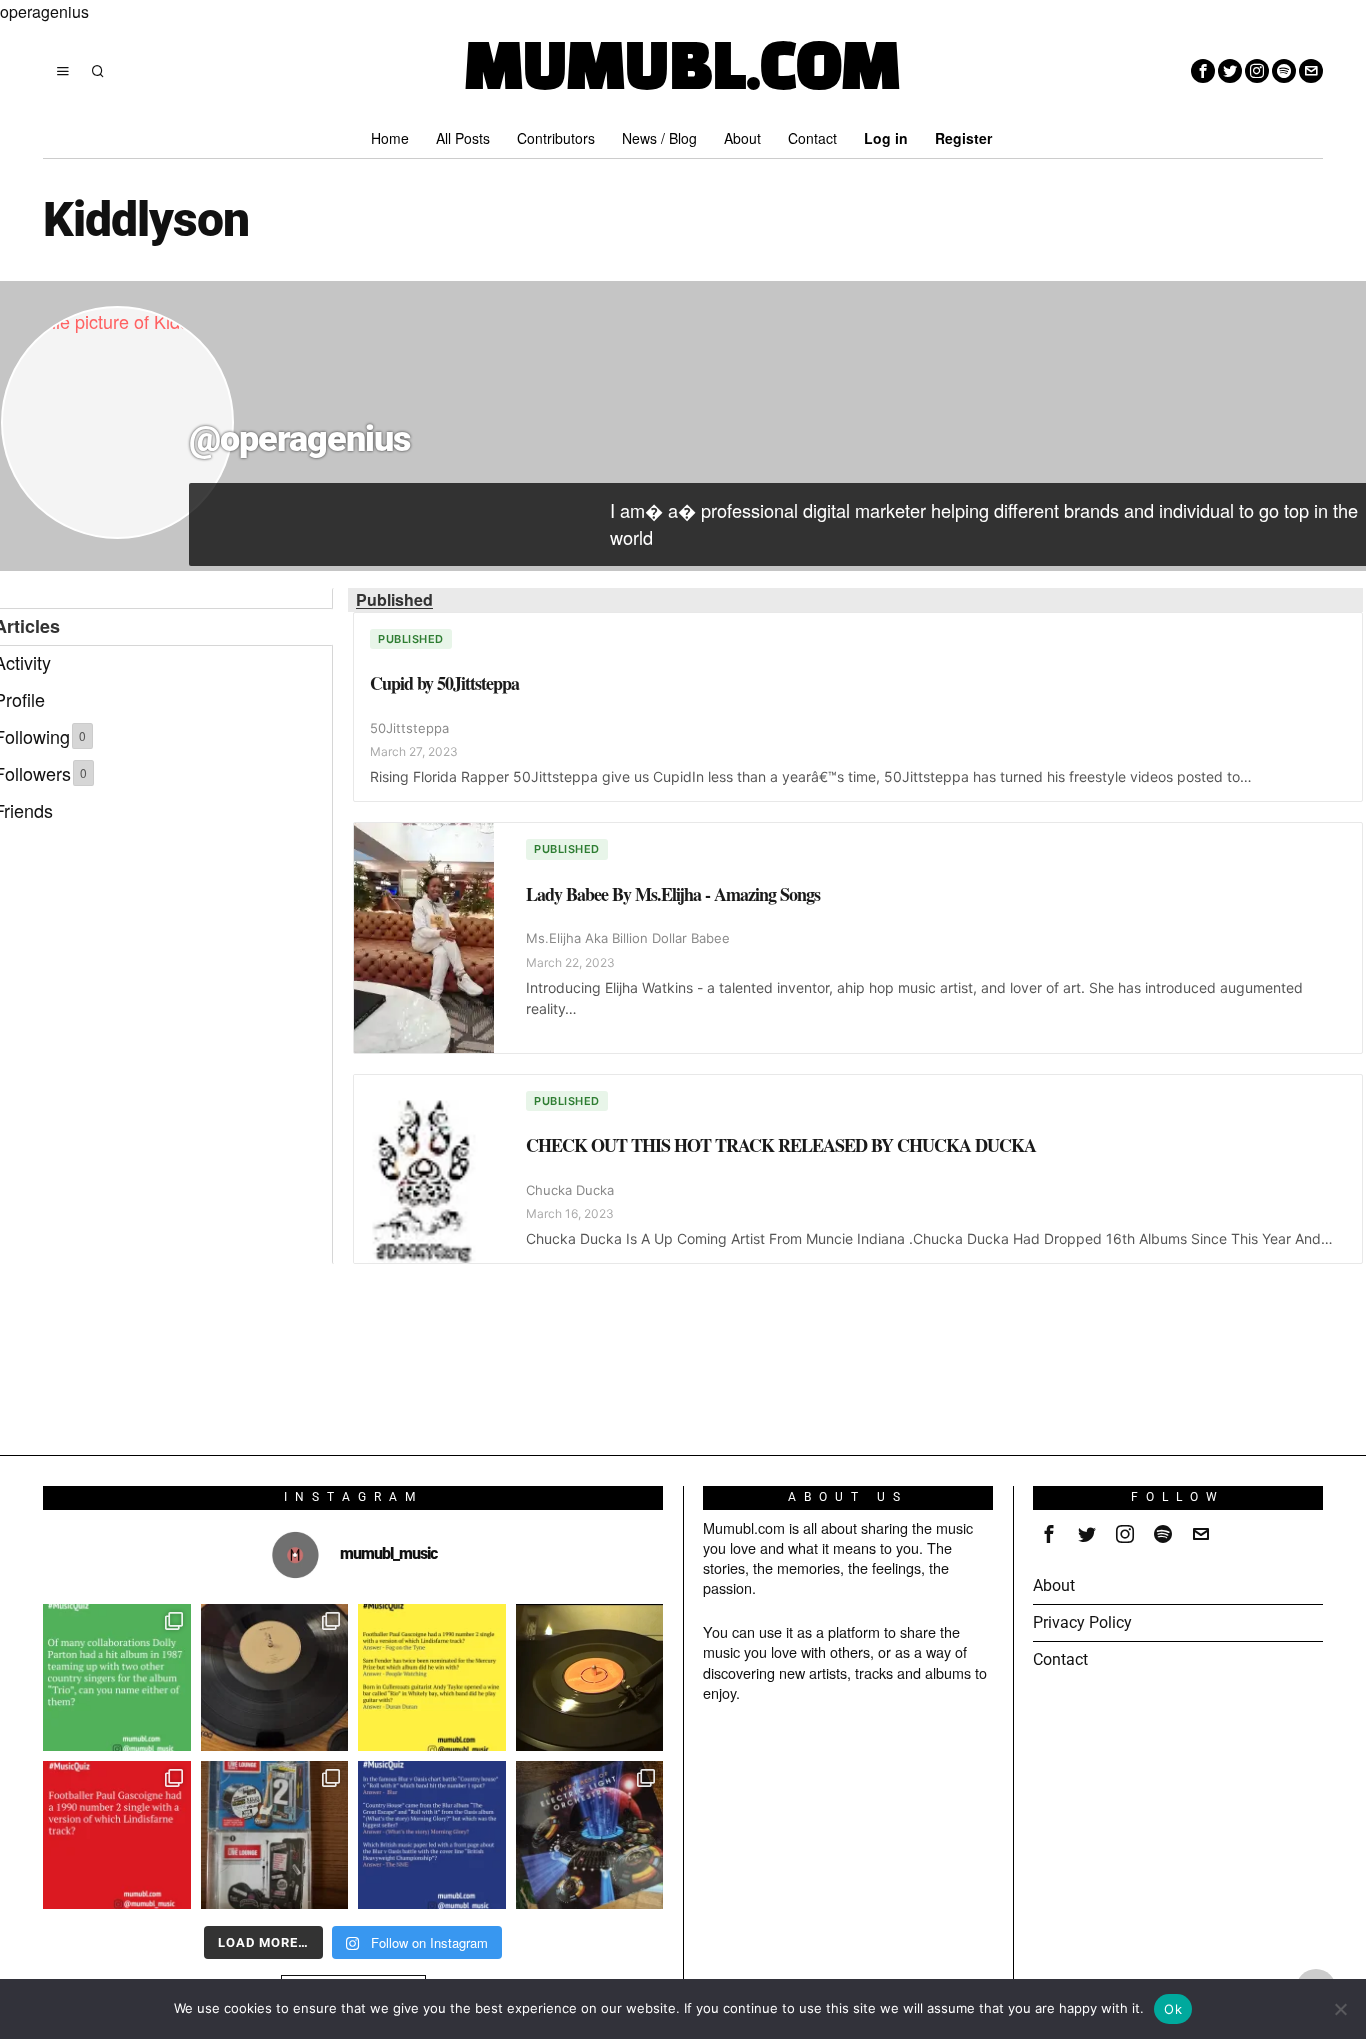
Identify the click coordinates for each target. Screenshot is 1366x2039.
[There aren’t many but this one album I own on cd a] (275, 1678)
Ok (1173, 2009)
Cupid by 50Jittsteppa (444, 683)
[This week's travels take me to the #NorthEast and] (117, 1835)
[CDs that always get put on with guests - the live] (275, 1835)
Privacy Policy (1082, 1622)
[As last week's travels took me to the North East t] (432, 1678)
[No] (1341, 2009)
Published (394, 599)
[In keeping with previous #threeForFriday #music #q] (117, 1678)
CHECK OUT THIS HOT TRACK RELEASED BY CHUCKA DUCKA (781, 1145)
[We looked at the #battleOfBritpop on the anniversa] (432, 1835)
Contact (1060, 1659)
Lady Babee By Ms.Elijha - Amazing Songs (673, 894)
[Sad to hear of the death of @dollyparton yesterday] (590, 1678)
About (1054, 1585)
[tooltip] (1203, 71)
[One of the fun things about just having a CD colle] (590, 1835)
